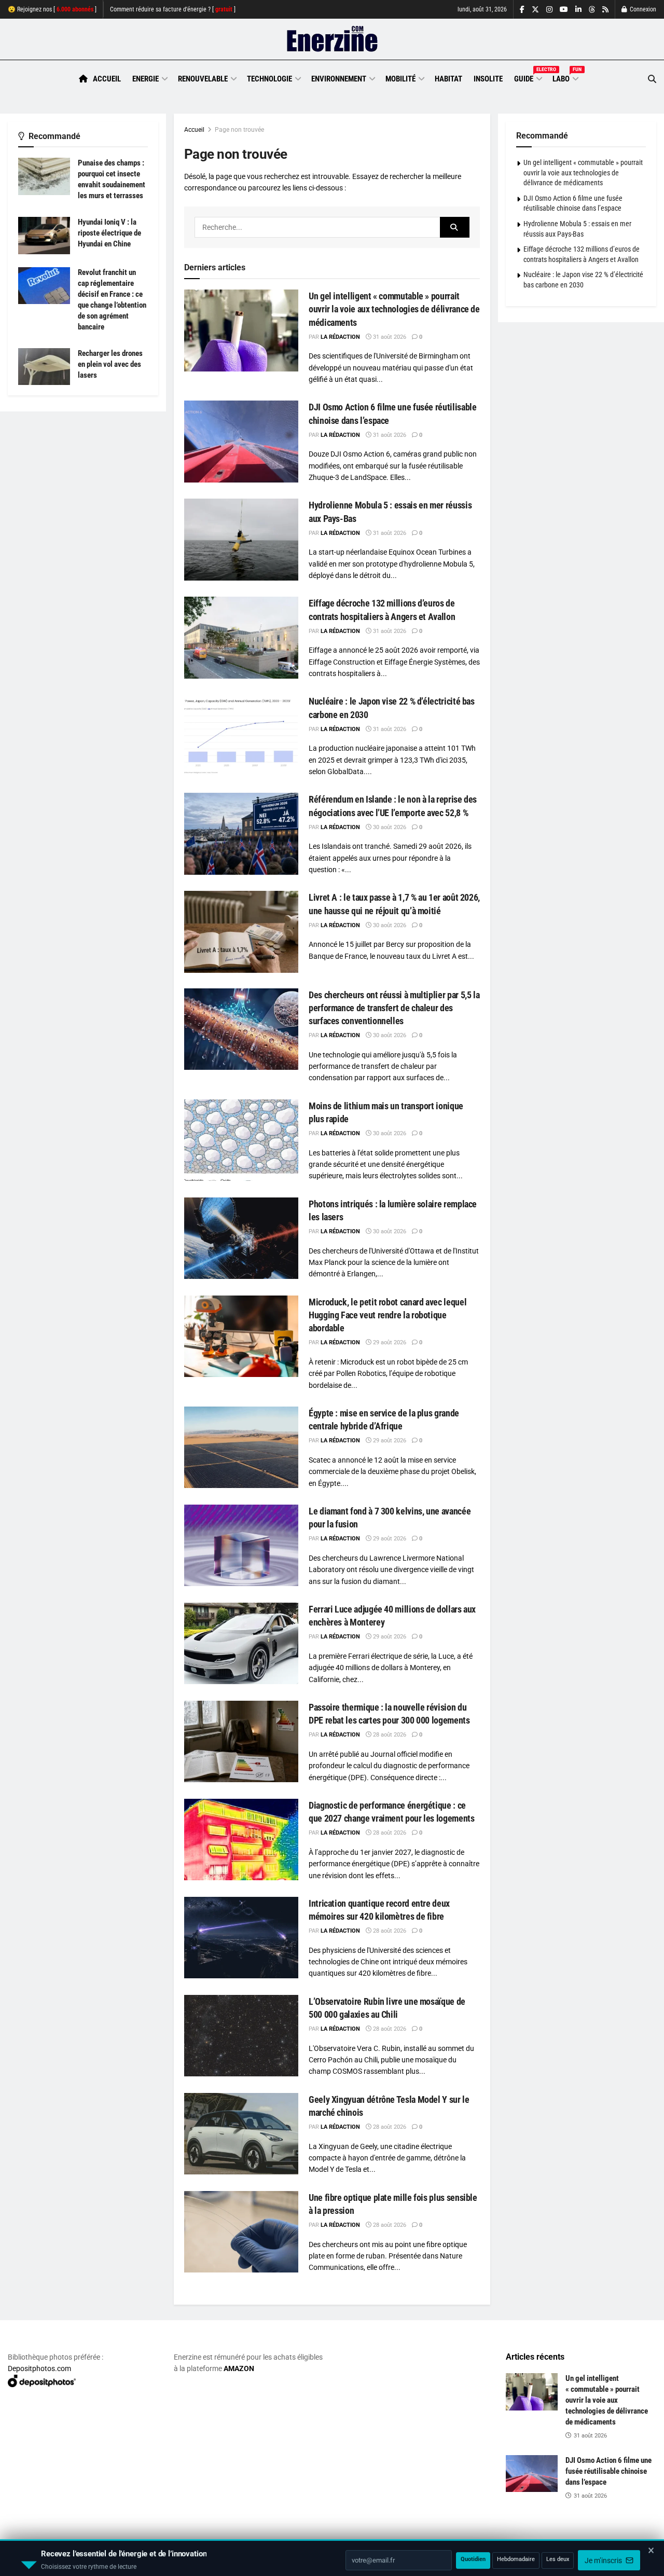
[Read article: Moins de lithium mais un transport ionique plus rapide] (241, 1140)
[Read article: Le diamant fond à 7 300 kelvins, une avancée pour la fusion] (241, 1545)
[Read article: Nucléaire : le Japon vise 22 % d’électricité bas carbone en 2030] (241, 735)
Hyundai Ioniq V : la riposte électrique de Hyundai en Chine (109, 233)
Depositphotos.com (39, 2368)
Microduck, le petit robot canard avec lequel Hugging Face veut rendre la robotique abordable (388, 1315)
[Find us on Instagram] (549, 10)
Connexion (642, 9)
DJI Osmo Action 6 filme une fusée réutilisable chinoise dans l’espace (608, 2471)
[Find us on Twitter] (535, 10)
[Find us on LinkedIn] (578, 10)
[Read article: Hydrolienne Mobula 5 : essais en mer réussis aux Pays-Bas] (241, 539)
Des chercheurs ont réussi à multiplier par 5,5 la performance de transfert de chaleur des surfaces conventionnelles (394, 1008)
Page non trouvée (239, 130)
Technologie (269, 79)
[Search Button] (652, 79)
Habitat (448, 79)
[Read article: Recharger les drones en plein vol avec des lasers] (44, 367)
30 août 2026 (389, 827)
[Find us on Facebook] (522, 10)
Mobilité (400, 79)
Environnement (339, 79)
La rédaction (340, 337)
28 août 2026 (389, 1735)
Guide (528, 77)
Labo (565, 77)
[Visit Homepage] (332, 39)
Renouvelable (203, 79)
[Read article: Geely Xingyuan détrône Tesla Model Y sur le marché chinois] (241, 2134)
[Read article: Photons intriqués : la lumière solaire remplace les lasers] (241, 1238)
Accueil (107, 79)
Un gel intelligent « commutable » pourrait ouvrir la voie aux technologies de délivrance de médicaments (394, 309)
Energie (146, 79)
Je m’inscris (604, 2545)
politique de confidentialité (297, 2564)
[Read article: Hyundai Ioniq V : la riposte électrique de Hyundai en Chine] (44, 236)
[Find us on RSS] (605, 10)
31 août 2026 (389, 337)
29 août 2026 (389, 1342)
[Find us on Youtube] (564, 10)
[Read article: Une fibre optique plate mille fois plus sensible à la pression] (241, 2232)
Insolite (488, 79)
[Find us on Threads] (592, 10)
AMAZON (239, 2368)
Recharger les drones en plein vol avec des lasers (110, 364)
